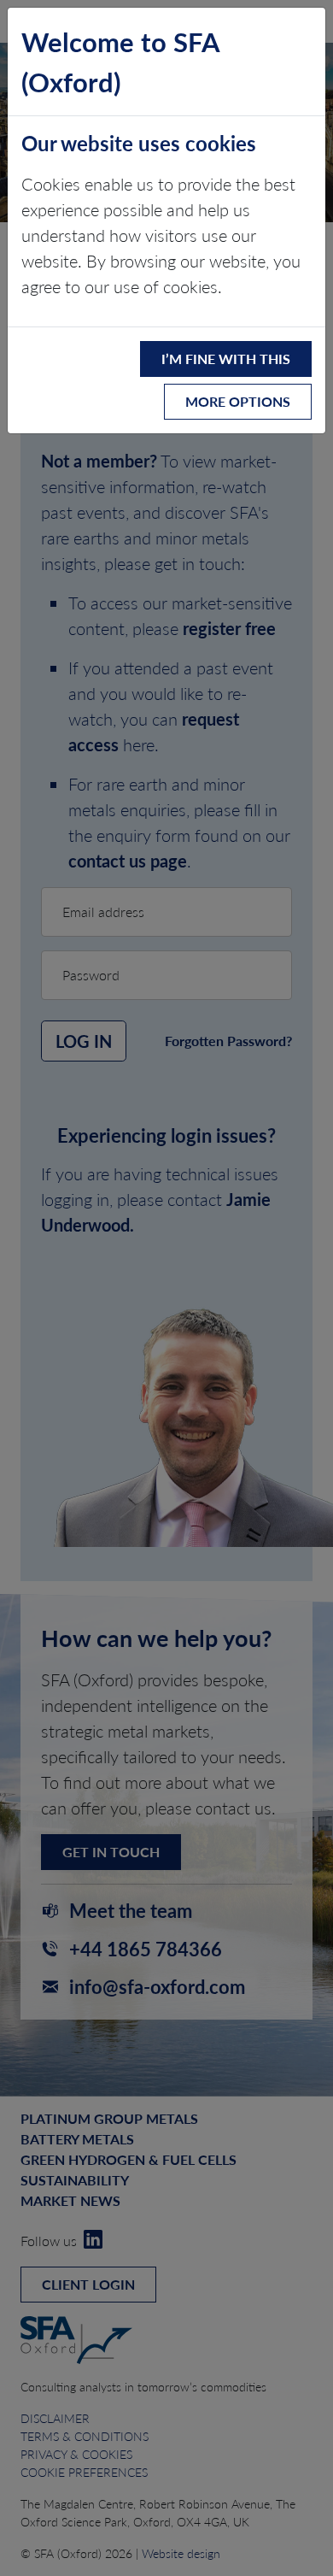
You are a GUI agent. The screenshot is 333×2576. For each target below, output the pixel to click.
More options (238, 401)
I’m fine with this (226, 359)
